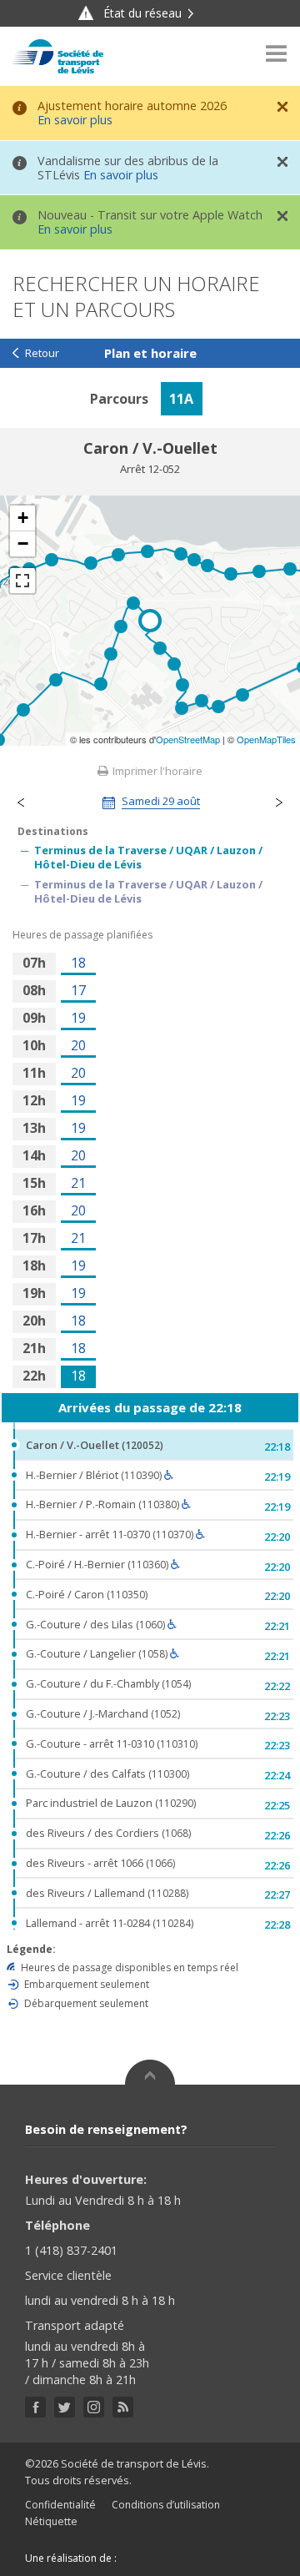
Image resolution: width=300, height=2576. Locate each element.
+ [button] (23, 518)
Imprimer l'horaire (156, 771)
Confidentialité (60, 2505)
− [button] (23, 543)
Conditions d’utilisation (166, 2505)
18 (78, 963)
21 (78, 1183)
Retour (42, 353)
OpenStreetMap (188, 739)
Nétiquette (51, 2521)
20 (78, 1045)
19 (78, 1018)
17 (78, 990)
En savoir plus (75, 120)
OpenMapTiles (266, 739)
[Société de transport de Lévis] (58, 56)
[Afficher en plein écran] (22, 581)
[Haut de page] (150, 2072)
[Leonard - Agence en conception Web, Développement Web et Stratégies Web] (153, 2558)
